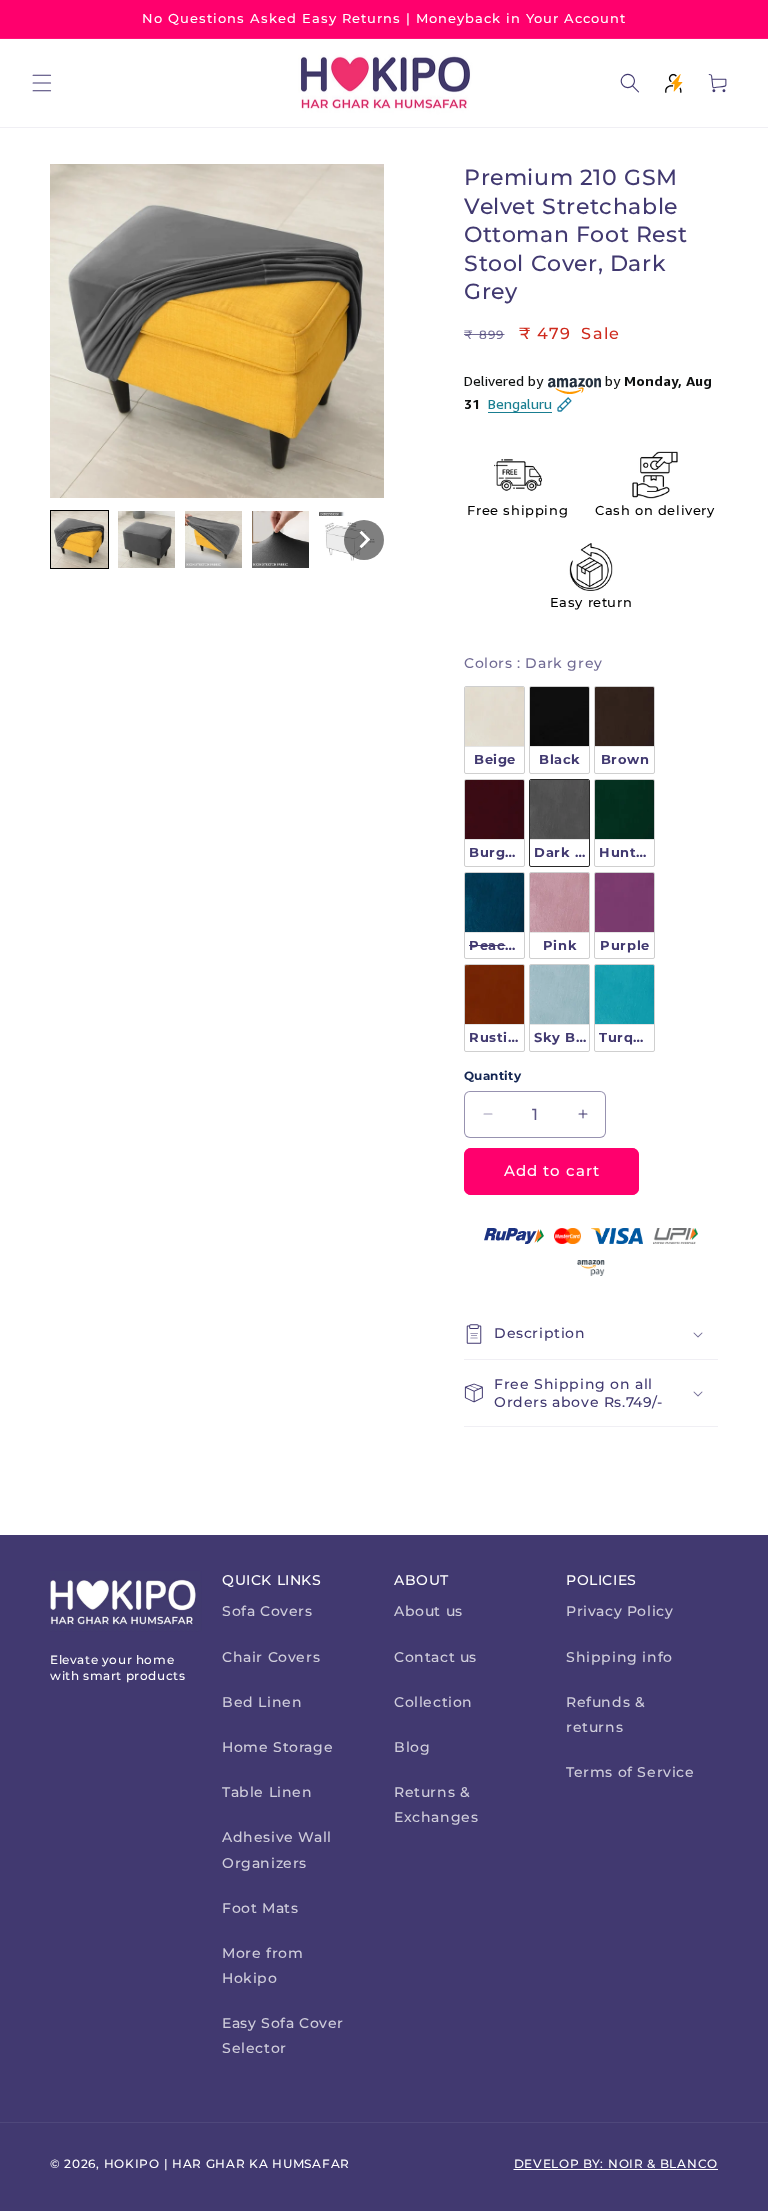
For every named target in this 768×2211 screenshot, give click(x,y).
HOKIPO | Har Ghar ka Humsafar (227, 2163)
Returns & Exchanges (436, 1804)
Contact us (435, 1657)
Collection (433, 1702)
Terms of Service (630, 1772)
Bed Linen (262, 1702)
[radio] (494, 730)
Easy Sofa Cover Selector (283, 2035)
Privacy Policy (619, 1611)
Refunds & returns (605, 1714)
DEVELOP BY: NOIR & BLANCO (616, 2163)
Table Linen (267, 1792)
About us (428, 1611)
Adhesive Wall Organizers (277, 1849)
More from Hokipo (262, 1965)
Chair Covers (271, 1657)
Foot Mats (260, 1908)
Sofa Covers (267, 1611)
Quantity (492, 1075)
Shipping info (619, 1657)
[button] (42, 83)
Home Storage (277, 1747)
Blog (412, 1747)
